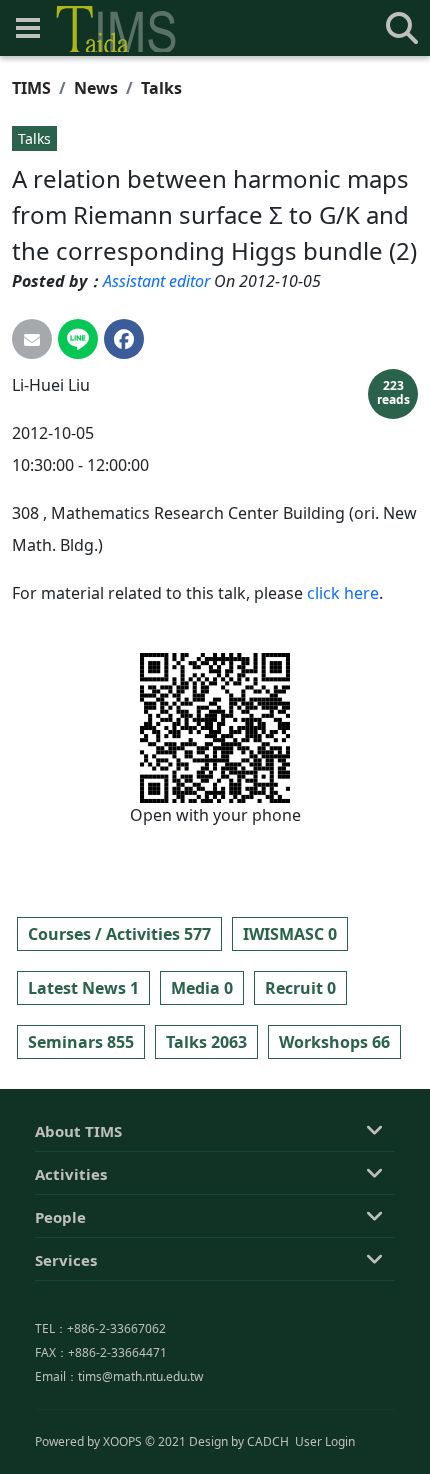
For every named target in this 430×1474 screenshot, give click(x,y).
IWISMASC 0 (290, 934)
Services (66, 1260)
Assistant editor (156, 281)
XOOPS (122, 1441)
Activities (71, 1174)
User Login (325, 1441)
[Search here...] (402, 28)
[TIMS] (116, 29)
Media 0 (202, 988)
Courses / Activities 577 (119, 934)
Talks (161, 88)
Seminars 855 (81, 1042)
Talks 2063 (206, 1042)
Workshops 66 (334, 1042)
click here (343, 593)
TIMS (31, 88)
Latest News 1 (83, 988)
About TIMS (78, 1131)
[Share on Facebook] (124, 339)
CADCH (268, 1441)
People (60, 1217)
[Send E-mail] (32, 339)
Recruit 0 (300, 988)
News (96, 88)
